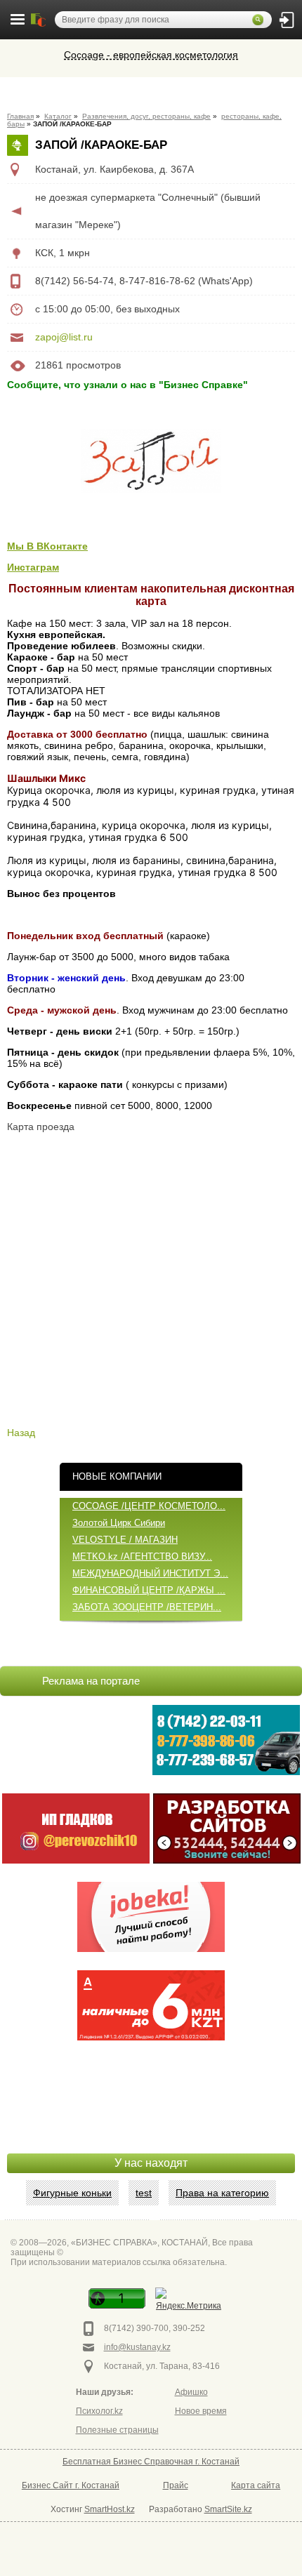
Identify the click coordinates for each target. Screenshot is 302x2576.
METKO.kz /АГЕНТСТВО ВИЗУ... (142, 1556)
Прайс (176, 2485)
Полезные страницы (117, 2430)
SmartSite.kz (228, 2509)
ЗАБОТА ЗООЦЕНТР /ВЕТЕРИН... (147, 1607)
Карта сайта (256, 2485)
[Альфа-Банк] (151, 2005)
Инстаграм (33, 567)
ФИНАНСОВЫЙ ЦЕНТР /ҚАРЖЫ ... (149, 1590)
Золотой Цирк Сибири (119, 1523)
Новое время (201, 2411)
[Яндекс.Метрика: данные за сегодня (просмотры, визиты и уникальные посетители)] (189, 2301)
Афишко (191, 2392)
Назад (21, 1433)
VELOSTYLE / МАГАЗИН (125, 1540)
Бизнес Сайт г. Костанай (71, 2485)
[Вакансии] (151, 1917)
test (144, 2193)
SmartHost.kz (110, 2509)
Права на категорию (222, 2193)
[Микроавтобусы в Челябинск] (76, 1828)
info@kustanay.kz (137, 2347)
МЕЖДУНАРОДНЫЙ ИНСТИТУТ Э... (150, 1573)
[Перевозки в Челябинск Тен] (226, 1740)
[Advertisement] (151, 2118)
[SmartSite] (227, 1828)
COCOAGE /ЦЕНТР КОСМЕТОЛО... (149, 1506)
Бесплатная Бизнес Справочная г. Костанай (151, 2462)
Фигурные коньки (72, 2193)
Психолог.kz (99, 2411)
